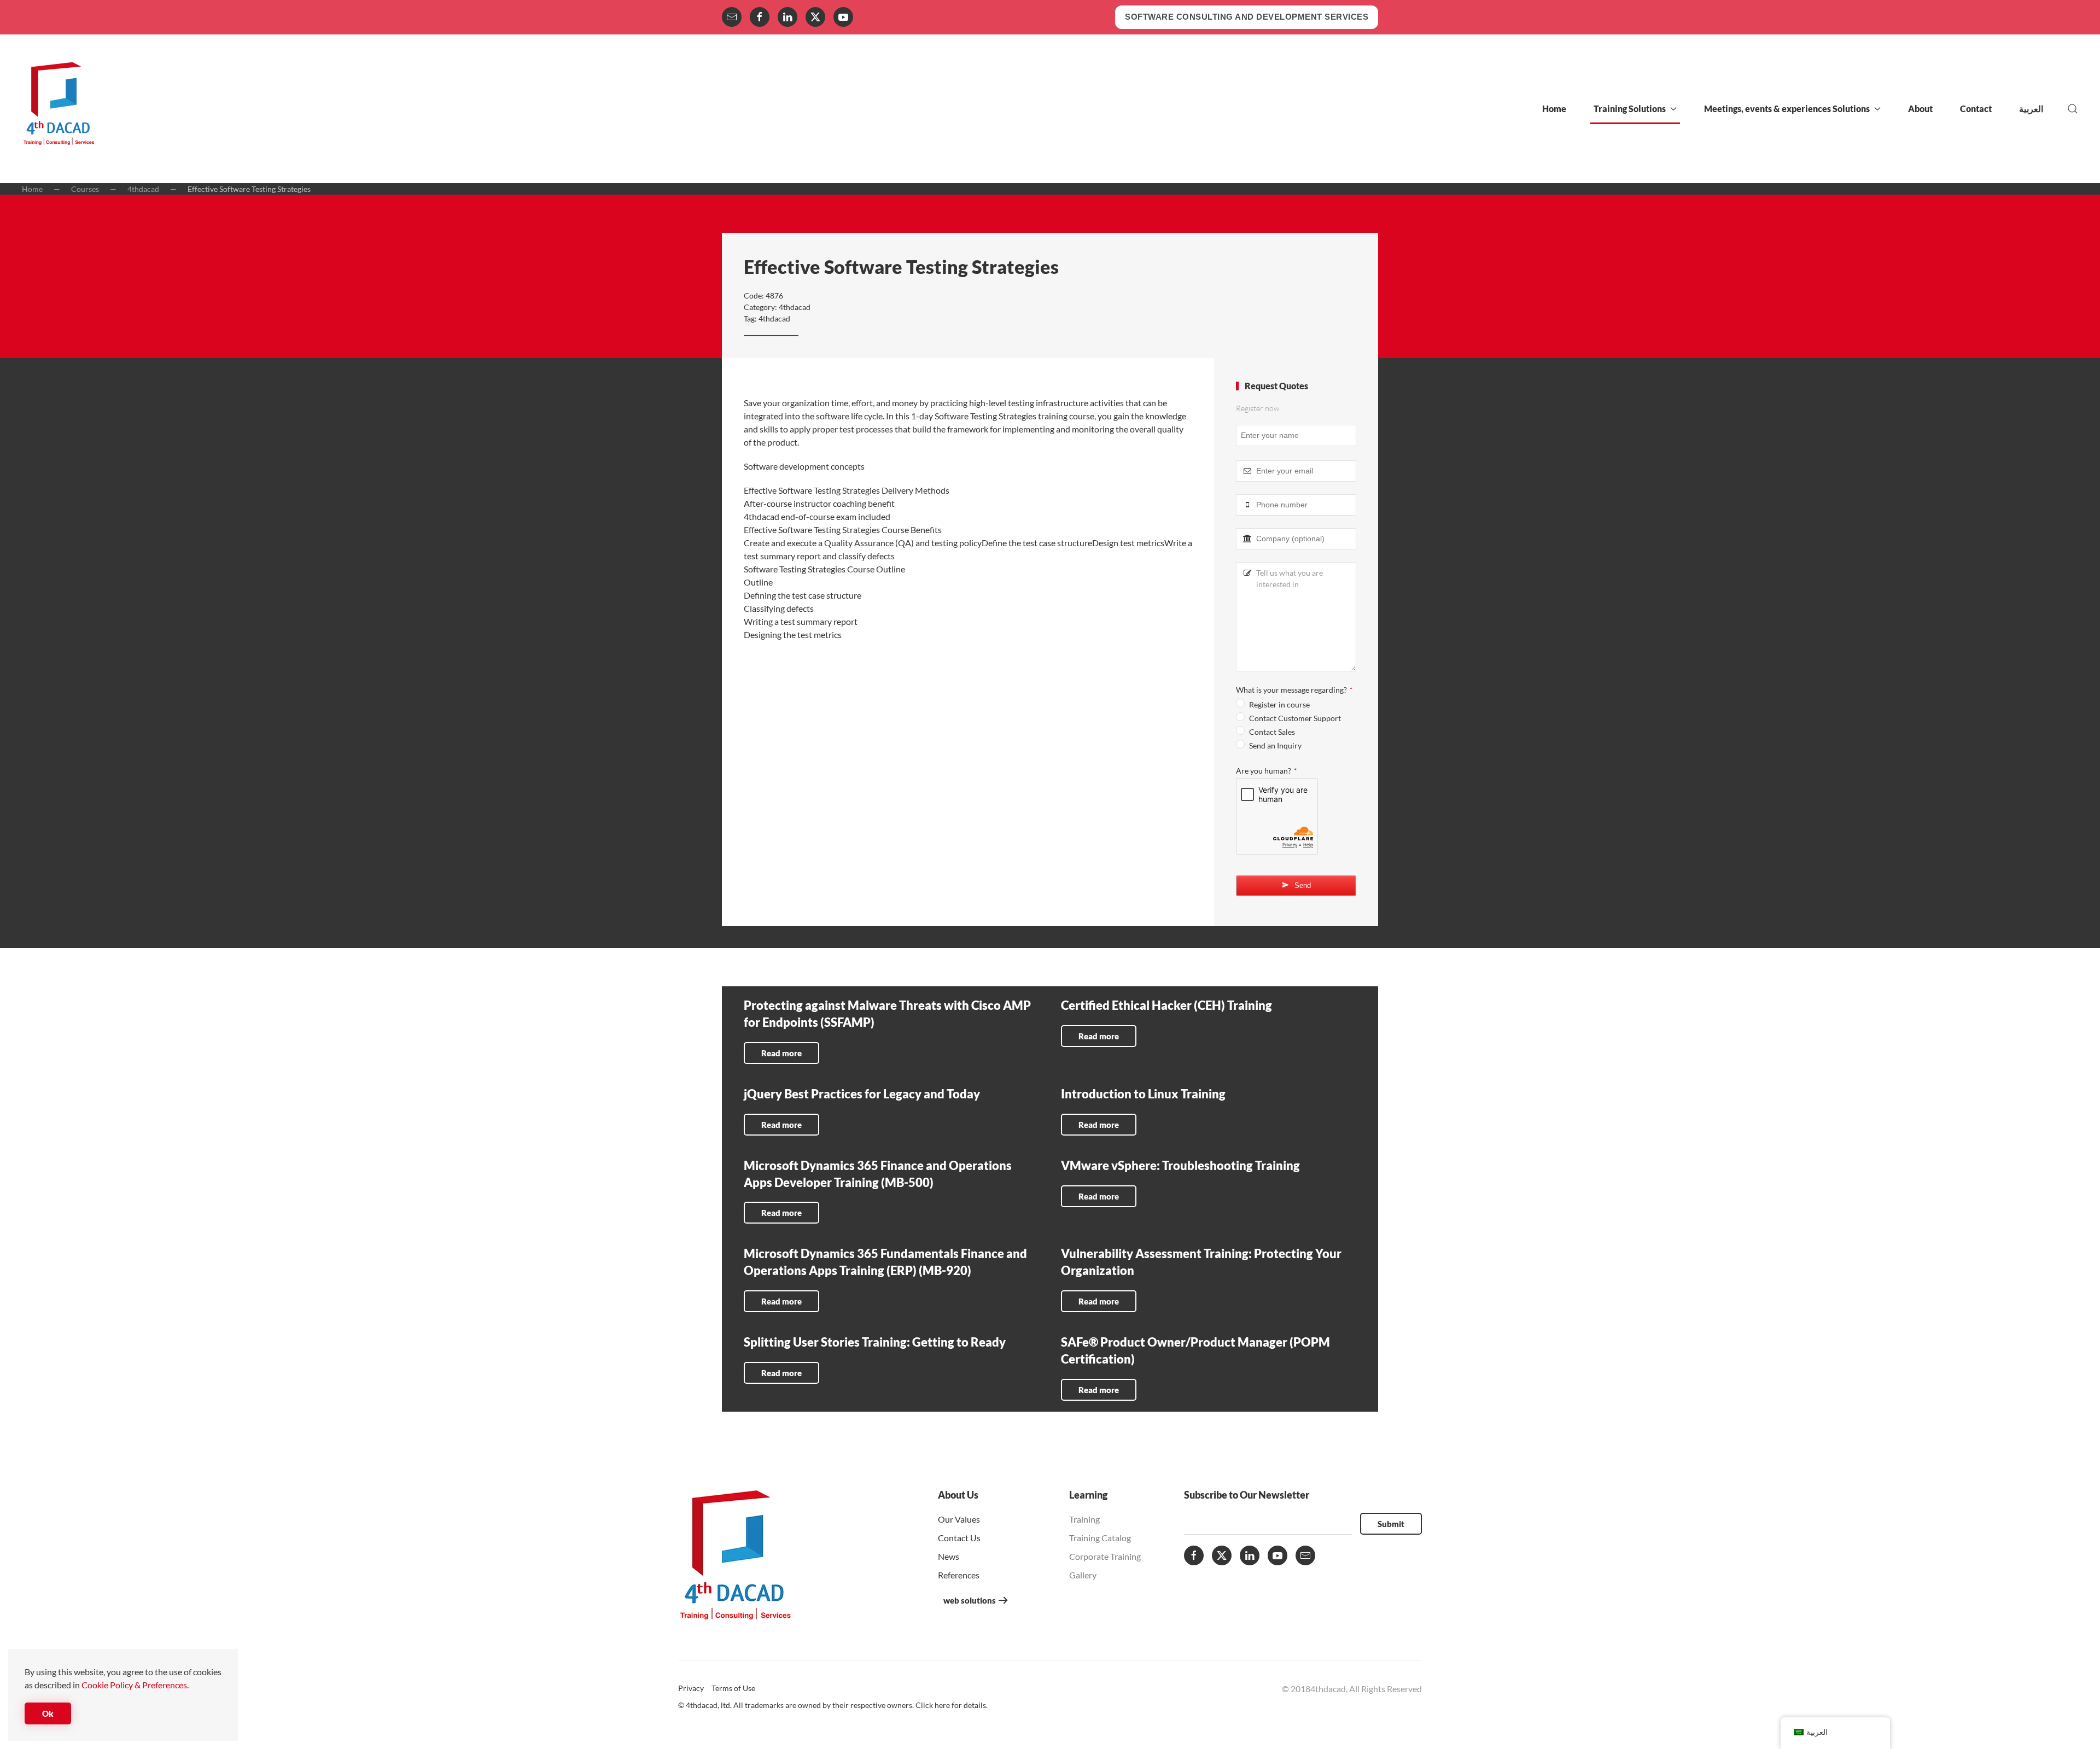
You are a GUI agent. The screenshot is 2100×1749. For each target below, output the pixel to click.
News (949, 1556)
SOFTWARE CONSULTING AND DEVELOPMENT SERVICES (1247, 17)
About (1920, 109)
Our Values (959, 1519)
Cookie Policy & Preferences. (135, 1685)
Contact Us (959, 1538)
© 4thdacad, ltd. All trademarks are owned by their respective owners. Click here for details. (833, 1705)
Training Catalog (1100, 1538)
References (959, 1575)
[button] (2073, 109)
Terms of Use (733, 1688)
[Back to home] (59, 109)
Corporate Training (1105, 1556)
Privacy (691, 1688)
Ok (48, 1713)
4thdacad (795, 307)
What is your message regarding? (1294, 690)
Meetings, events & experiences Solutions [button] (1787, 109)
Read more (781, 1053)
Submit (1391, 1524)
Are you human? (1266, 771)
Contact (1976, 109)
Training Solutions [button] (1630, 109)
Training (1084, 1519)
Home (1554, 109)
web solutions (970, 1600)
